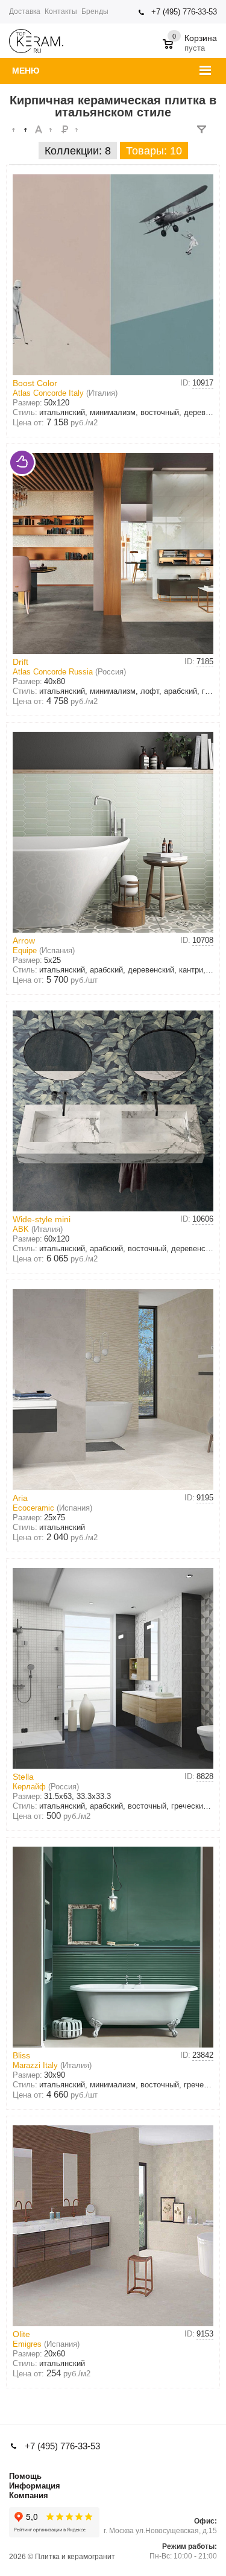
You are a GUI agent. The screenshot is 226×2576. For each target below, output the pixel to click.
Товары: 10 (154, 151)
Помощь (25, 2476)
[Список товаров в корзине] (191, 39)
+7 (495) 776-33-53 (184, 12)
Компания (29, 2495)
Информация (35, 2486)
